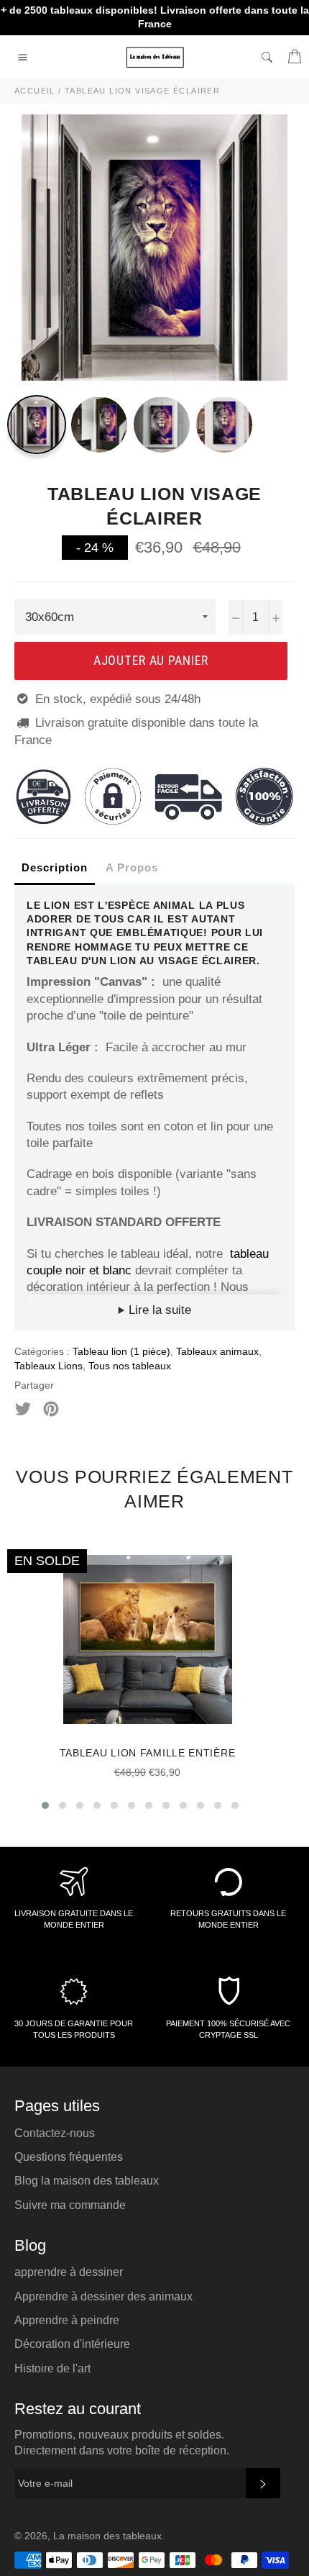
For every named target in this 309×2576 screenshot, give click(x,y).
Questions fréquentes (69, 2157)
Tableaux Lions (49, 1366)
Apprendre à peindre (67, 2320)
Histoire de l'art (52, 2368)
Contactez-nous (55, 2133)
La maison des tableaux (107, 2536)
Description (55, 867)
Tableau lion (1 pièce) (121, 1351)
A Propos (132, 867)
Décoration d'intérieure (72, 2344)
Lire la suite (158, 1310)
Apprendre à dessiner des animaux (103, 2296)
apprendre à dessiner (69, 2272)
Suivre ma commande (70, 2205)
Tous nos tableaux (130, 1366)
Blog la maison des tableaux (87, 2181)
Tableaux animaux (217, 1351)
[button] (45, 1805)
